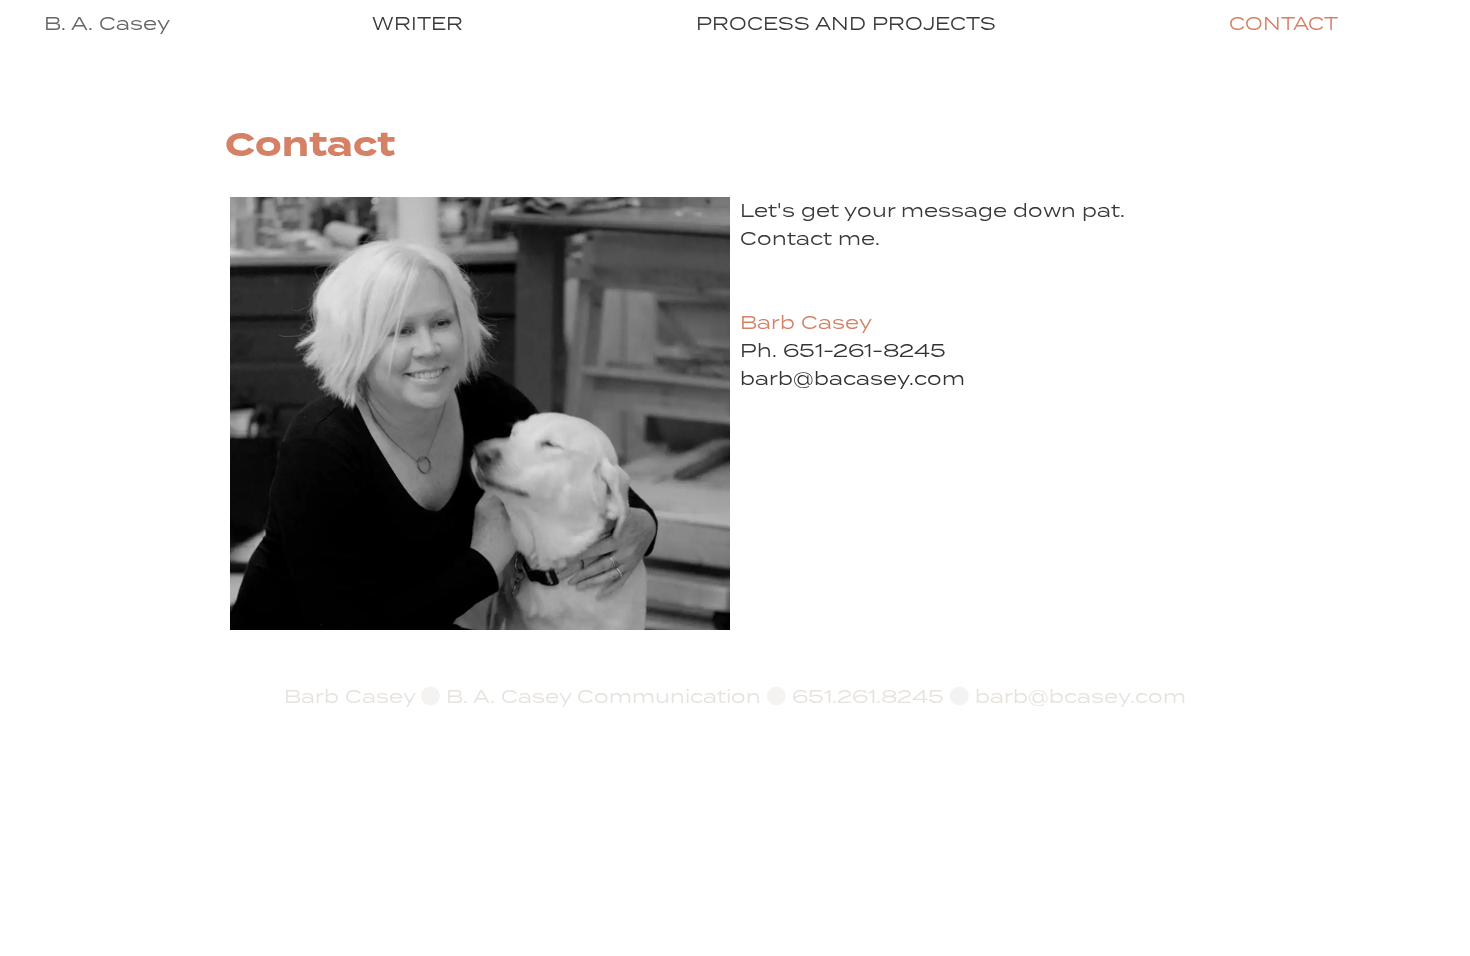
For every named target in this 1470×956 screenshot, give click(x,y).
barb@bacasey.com (852, 379)
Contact (1283, 24)
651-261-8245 (864, 351)
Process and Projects (846, 24)
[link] (417, 24)
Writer (417, 24)
